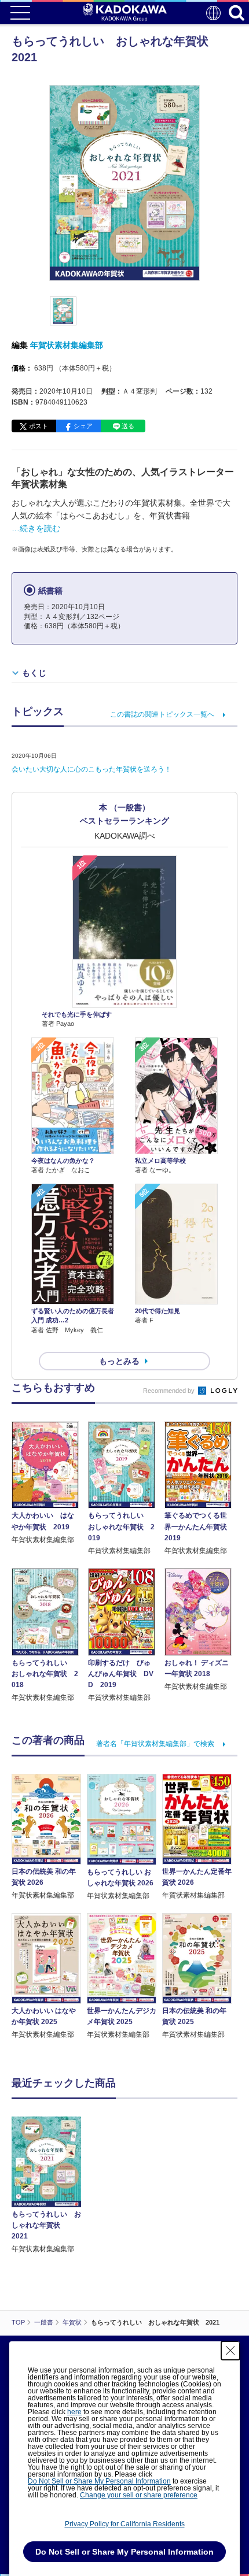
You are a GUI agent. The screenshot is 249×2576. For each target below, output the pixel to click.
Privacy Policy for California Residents (125, 2524)
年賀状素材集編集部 (67, 345)
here (74, 2412)
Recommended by (170, 1391)
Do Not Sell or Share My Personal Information (99, 2481)
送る (128, 426)
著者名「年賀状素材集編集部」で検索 (155, 1744)
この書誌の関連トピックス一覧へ (162, 714)
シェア (83, 426)
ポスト (39, 426)
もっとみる (119, 1361)
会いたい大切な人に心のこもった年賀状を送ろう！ (91, 769)
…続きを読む (36, 528)
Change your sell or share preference (139, 2495)
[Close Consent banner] (230, 2351)
